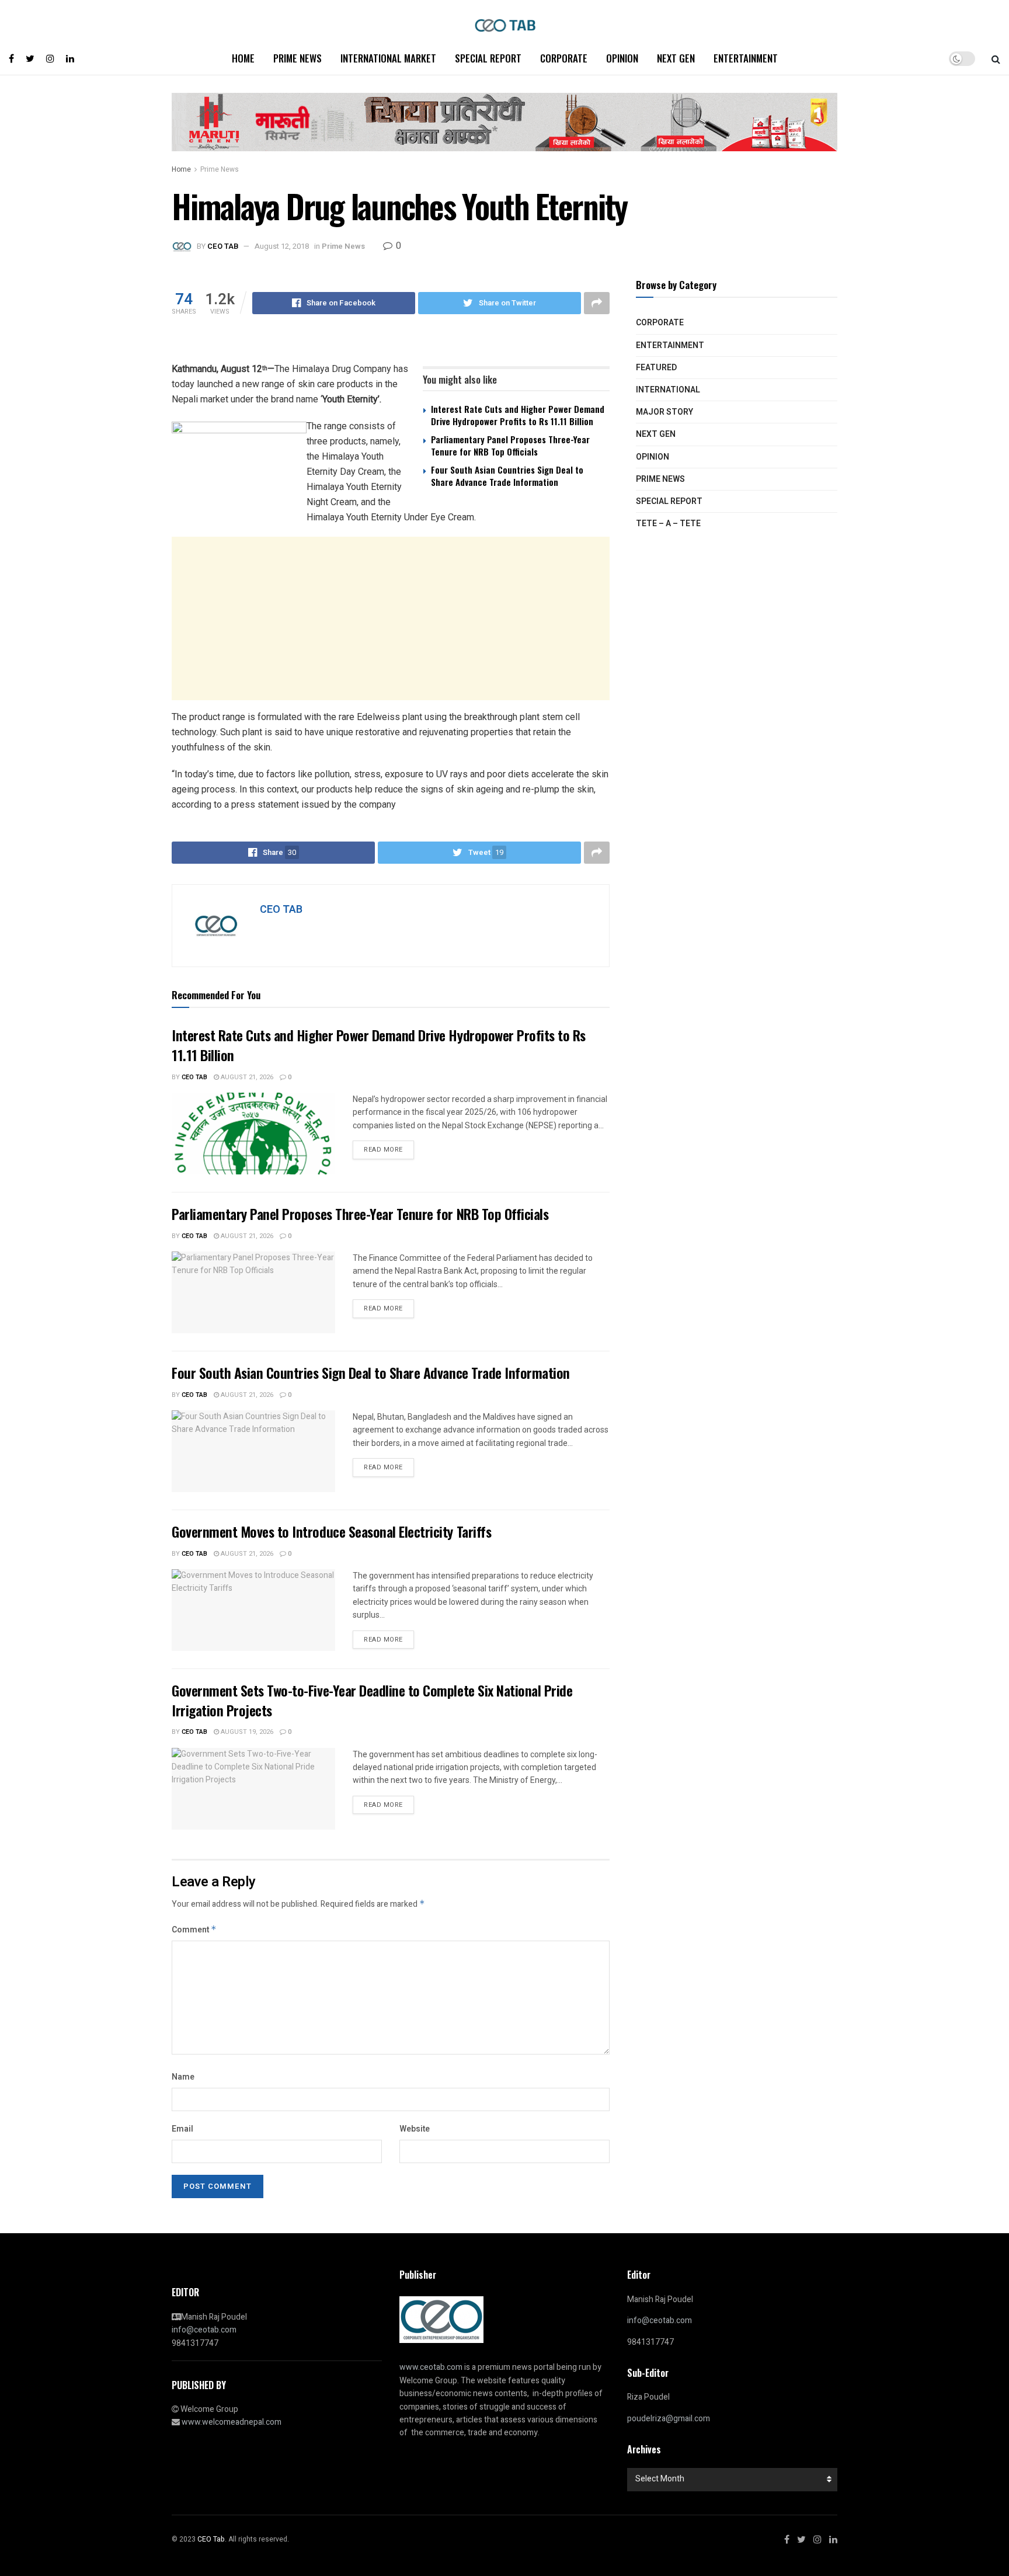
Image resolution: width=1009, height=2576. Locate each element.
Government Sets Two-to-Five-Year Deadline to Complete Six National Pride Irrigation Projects (372, 1700)
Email (182, 2129)
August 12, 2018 (282, 246)
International (668, 390)
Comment (194, 1930)
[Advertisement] (391, 618)
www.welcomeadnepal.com (232, 2422)
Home (243, 58)
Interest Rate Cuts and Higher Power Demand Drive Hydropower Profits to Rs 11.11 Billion (518, 415)
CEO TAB (223, 246)
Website (415, 2129)
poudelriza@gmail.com (669, 2419)
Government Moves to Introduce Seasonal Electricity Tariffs (331, 1531)
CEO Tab (194, 1077)
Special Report (488, 58)
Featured (656, 368)
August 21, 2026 (246, 1077)
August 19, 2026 (246, 1732)
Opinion (622, 58)
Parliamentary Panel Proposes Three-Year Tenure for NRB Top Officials (510, 445)
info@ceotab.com (204, 2330)
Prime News (298, 58)
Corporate (564, 58)
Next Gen (676, 58)
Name (183, 2077)
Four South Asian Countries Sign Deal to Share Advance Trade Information (507, 476)
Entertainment (746, 58)
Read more (383, 1150)
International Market (388, 58)
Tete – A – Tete (668, 524)
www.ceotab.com (431, 2367)
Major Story (664, 412)
